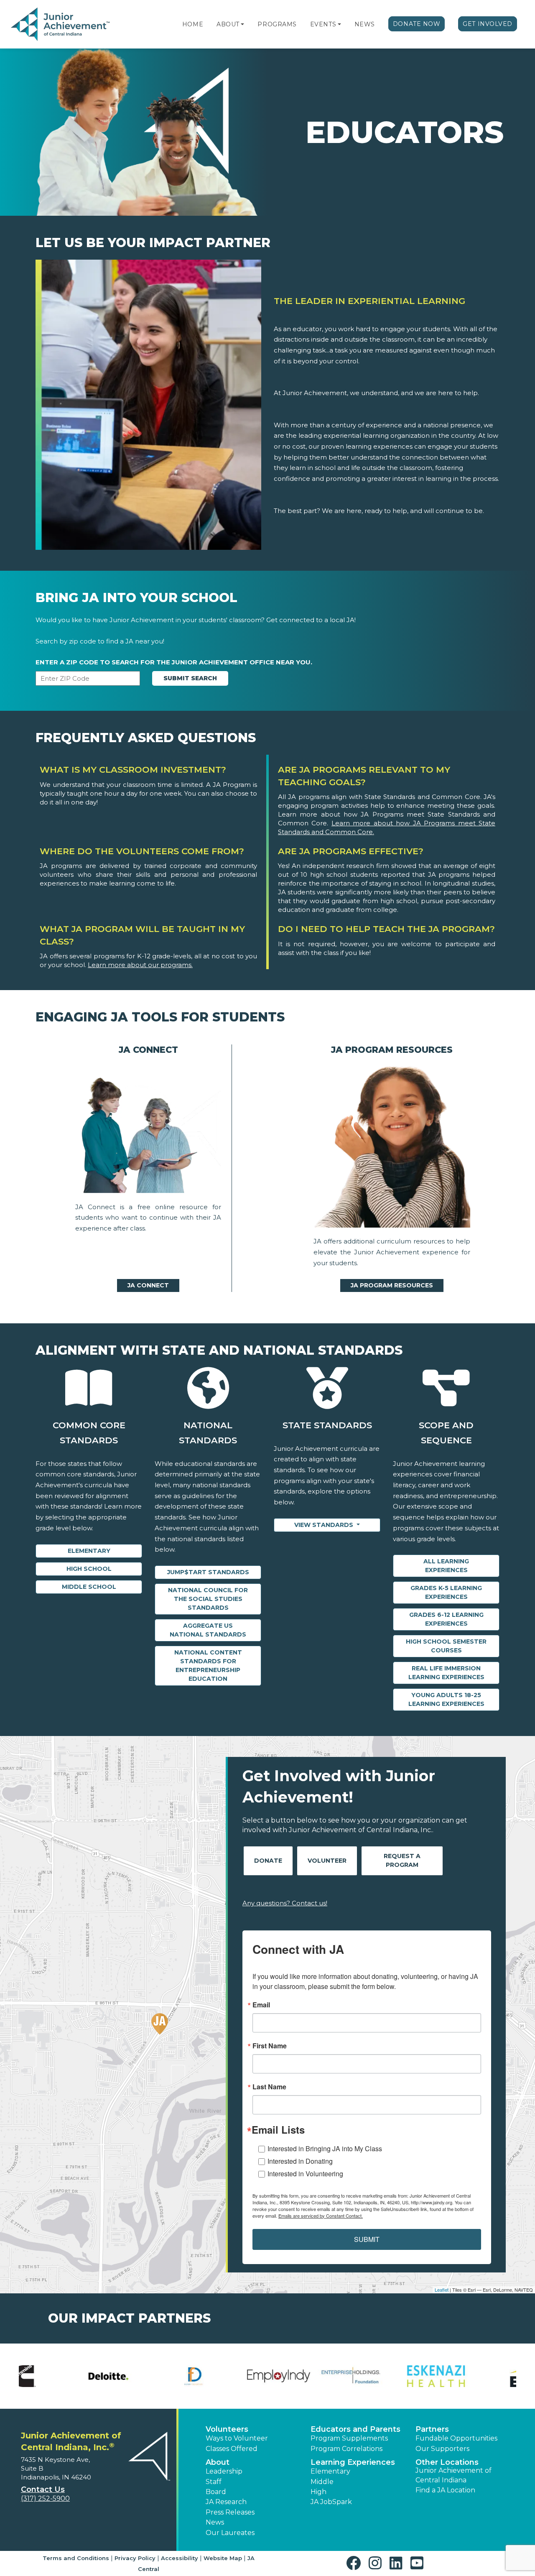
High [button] (318, 2492)
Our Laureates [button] (230, 2533)
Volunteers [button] (227, 2429)
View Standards (325, 1525)
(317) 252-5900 (45, 2498)
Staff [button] (214, 2482)
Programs (277, 24)
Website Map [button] (223, 2558)
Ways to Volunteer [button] (237, 2438)
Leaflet (442, 2290)
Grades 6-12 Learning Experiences (446, 1619)
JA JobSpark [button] (331, 2502)
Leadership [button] (224, 2471)
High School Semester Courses (446, 1646)
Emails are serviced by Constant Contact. (321, 2216)
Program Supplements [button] (349, 2438)
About (228, 24)
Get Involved (488, 24)
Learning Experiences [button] (353, 2462)
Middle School (89, 1587)
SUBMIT (367, 2239)
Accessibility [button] (180, 2558)
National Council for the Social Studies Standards (208, 1599)
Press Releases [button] (230, 2512)
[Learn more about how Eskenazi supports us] (140, 2376)
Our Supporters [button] (442, 2449)
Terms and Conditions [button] (76, 2558)
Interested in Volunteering (305, 2174)
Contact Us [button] (43, 2489)
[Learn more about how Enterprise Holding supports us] (55, 2376)
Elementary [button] (330, 2471)
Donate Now (417, 24)
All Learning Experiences (446, 1566)
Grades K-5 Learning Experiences (446, 1592)
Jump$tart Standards (208, 1572)
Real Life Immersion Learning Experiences (446, 1673)
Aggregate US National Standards (208, 1630)
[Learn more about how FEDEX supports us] (310, 2376)
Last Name (269, 2087)
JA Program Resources (392, 1285)
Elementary (89, 1551)
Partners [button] (432, 2429)
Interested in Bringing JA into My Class (325, 2148)
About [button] (218, 2462)
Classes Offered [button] (232, 2449)
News (365, 24)
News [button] (215, 2522)
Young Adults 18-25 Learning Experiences (446, 1699)
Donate (268, 1861)
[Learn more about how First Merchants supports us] (480, 2376)
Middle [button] (322, 2482)
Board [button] (216, 2492)
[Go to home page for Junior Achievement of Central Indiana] (61, 25)
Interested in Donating (300, 2161)
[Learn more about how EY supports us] (225, 2376)
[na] (148, 1131)
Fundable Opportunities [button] (456, 2438)
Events (323, 24)
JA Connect (148, 1285)
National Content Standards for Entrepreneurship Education (208, 1666)
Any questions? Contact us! (285, 1903)
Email (261, 2005)
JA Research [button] (226, 2502)
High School (89, 1569)
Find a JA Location (445, 2490)
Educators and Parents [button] (355, 2429)
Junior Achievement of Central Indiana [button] (453, 2475)
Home (193, 24)
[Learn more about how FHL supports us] (395, 2376)
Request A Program (402, 1860)
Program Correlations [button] (346, 2449)
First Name (270, 2046)
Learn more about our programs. (140, 965)
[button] (242, 24)
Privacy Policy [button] (135, 2558)
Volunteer (327, 1861)
